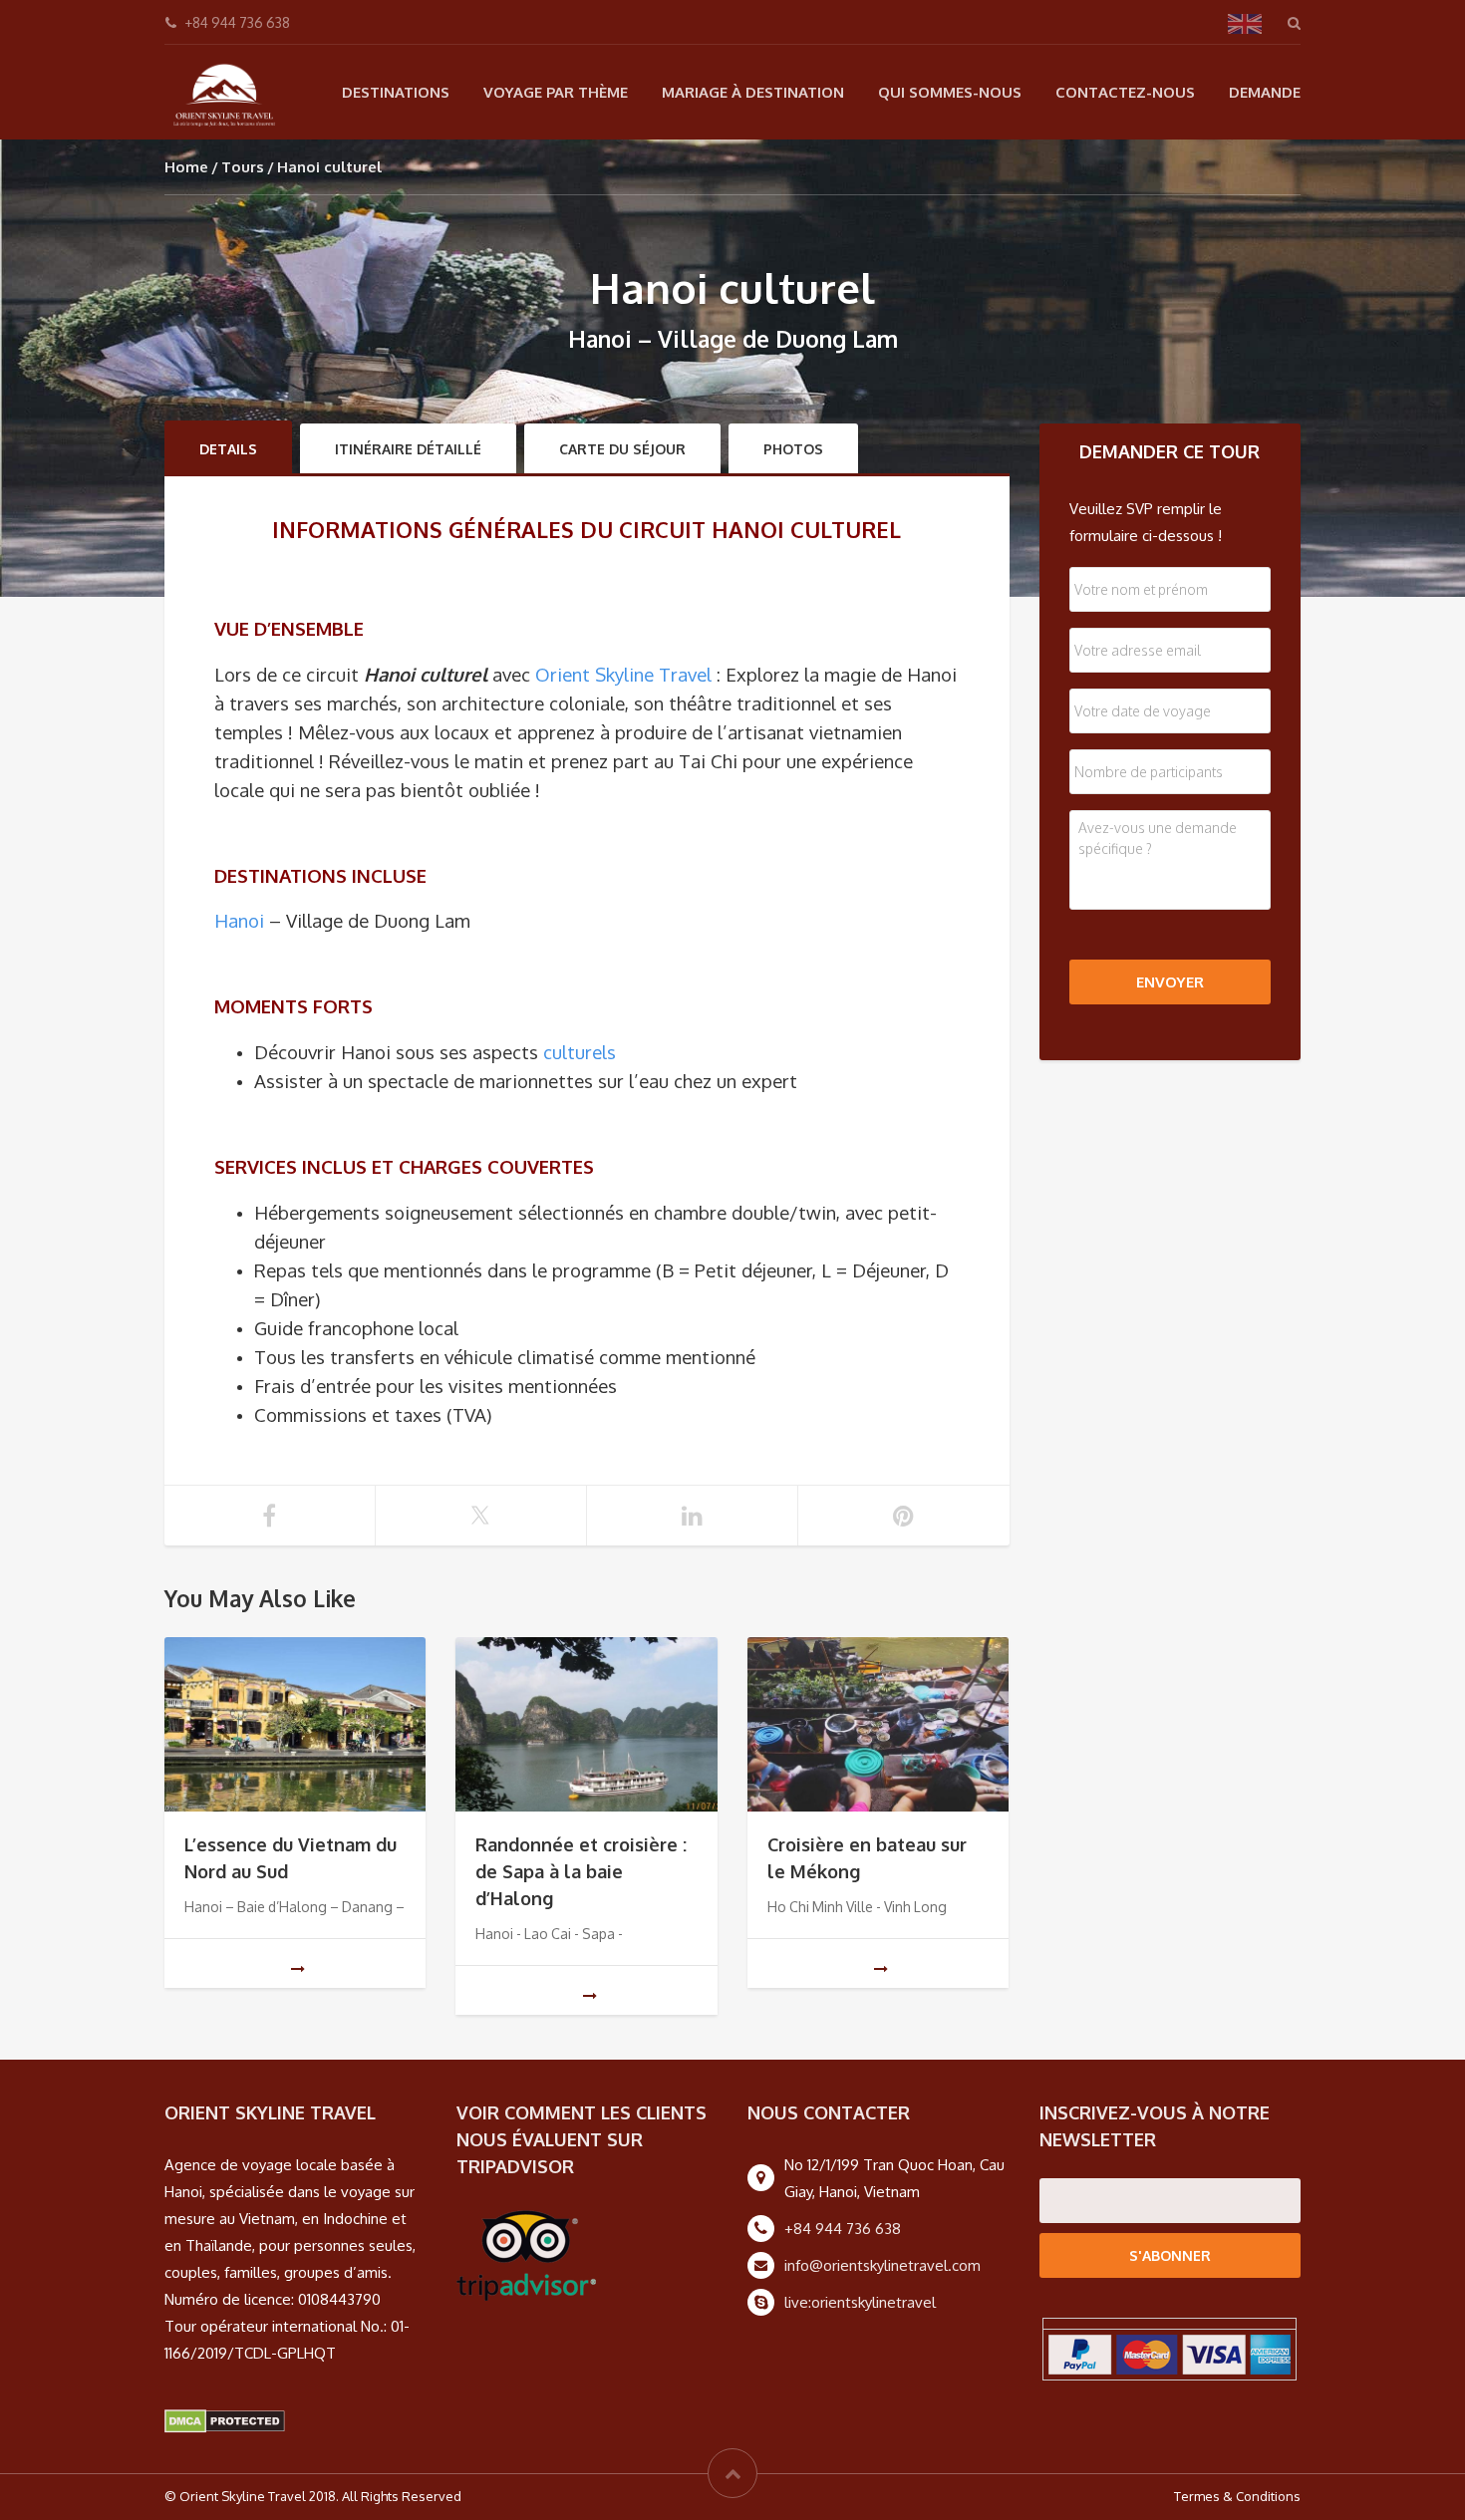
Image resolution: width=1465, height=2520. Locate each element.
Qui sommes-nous (950, 92)
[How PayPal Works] (1170, 2354)
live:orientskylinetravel (860, 2302)
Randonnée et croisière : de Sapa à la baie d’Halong (581, 1871)
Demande (1265, 92)
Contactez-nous (1125, 92)
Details (228, 449)
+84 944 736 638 (843, 2229)
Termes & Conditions (1237, 2496)
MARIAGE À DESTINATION (753, 92)
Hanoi (239, 920)
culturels (580, 1052)
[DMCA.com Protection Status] (225, 2420)
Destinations (396, 92)
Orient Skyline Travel (623, 674)
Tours (243, 167)
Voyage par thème (556, 92)
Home (186, 167)
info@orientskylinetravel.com (882, 2265)
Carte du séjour (622, 449)
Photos (793, 449)
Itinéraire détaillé (408, 449)
